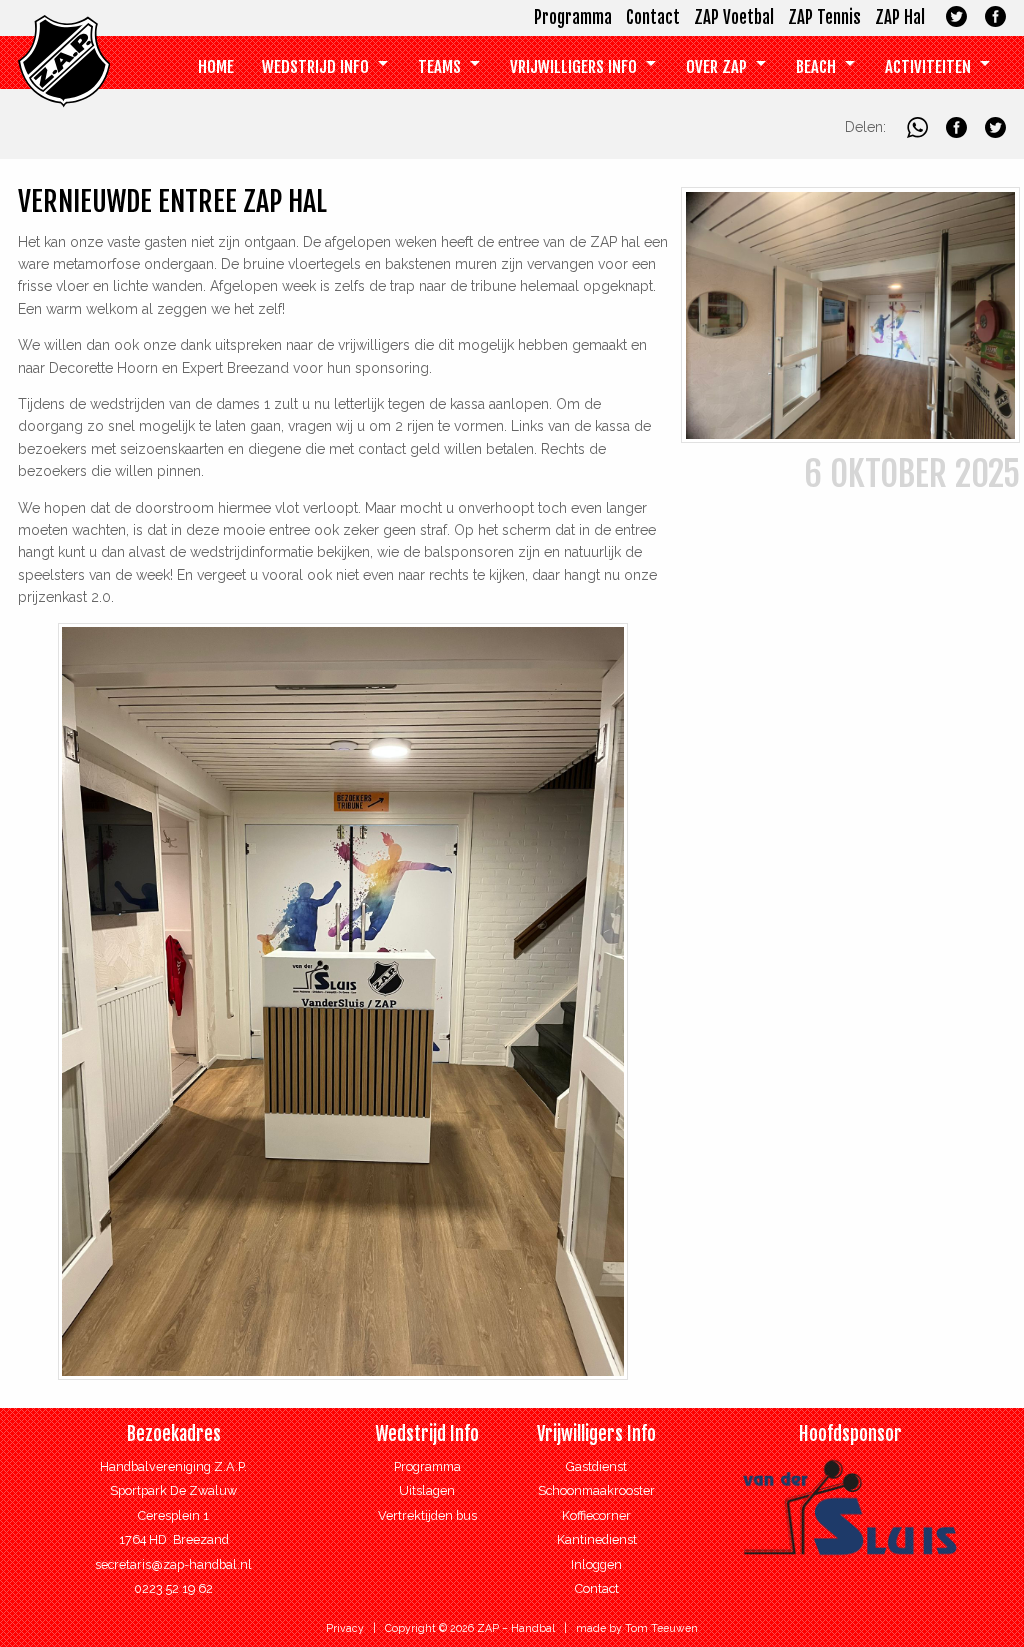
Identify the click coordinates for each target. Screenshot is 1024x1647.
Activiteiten (928, 66)
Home (216, 66)
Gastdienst (596, 1466)
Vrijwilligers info (573, 66)
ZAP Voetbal (734, 17)
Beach (816, 66)
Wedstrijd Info (315, 66)
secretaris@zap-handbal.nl (173, 1564)
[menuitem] (216, 67)
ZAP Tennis (824, 17)
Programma (573, 17)
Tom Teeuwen (661, 1628)
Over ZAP (716, 66)
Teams (439, 66)
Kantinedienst (597, 1539)
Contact (653, 17)
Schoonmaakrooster (596, 1490)
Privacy (345, 1628)
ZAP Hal (900, 17)
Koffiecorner (596, 1515)
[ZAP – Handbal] (64, 82)
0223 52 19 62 (173, 1588)
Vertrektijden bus (427, 1515)
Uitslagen (427, 1490)
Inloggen (596, 1564)
